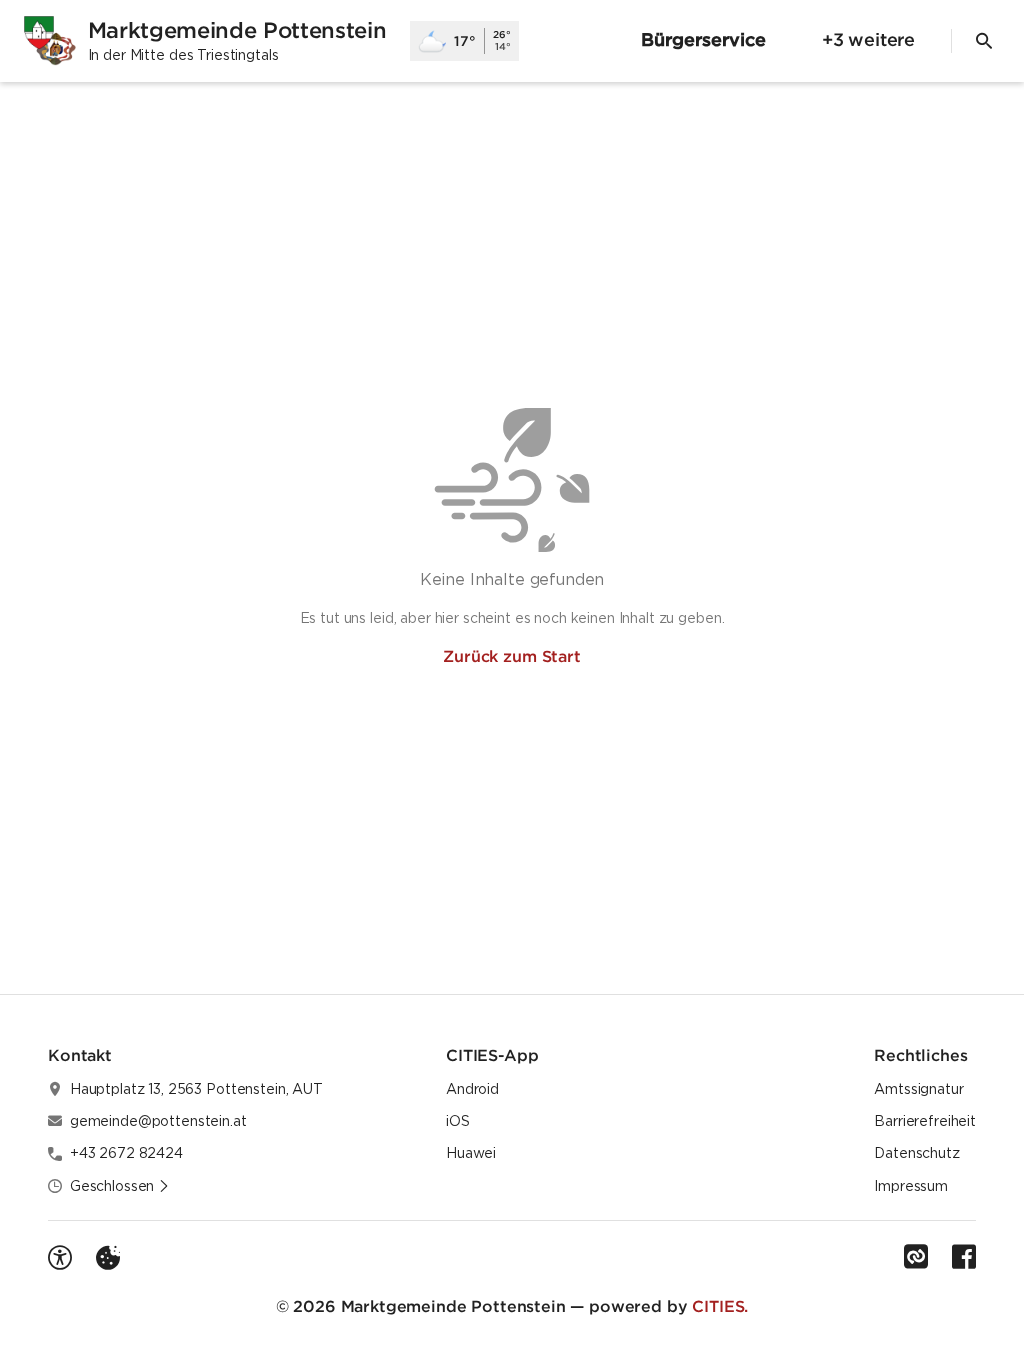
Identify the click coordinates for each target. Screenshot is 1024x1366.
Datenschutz (916, 1153)
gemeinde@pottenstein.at (158, 1121)
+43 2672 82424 (126, 1153)
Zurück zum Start (511, 656)
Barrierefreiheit (925, 1121)
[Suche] (984, 41)
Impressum (911, 1186)
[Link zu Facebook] (964, 1257)
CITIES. (720, 1306)
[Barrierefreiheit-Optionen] (60, 1258)
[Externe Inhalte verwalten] (108, 1258)
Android (472, 1089)
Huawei (471, 1153)
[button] (120, 1186)
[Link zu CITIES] (916, 1257)
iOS (458, 1121)
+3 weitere (868, 39)
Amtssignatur (918, 1089)
